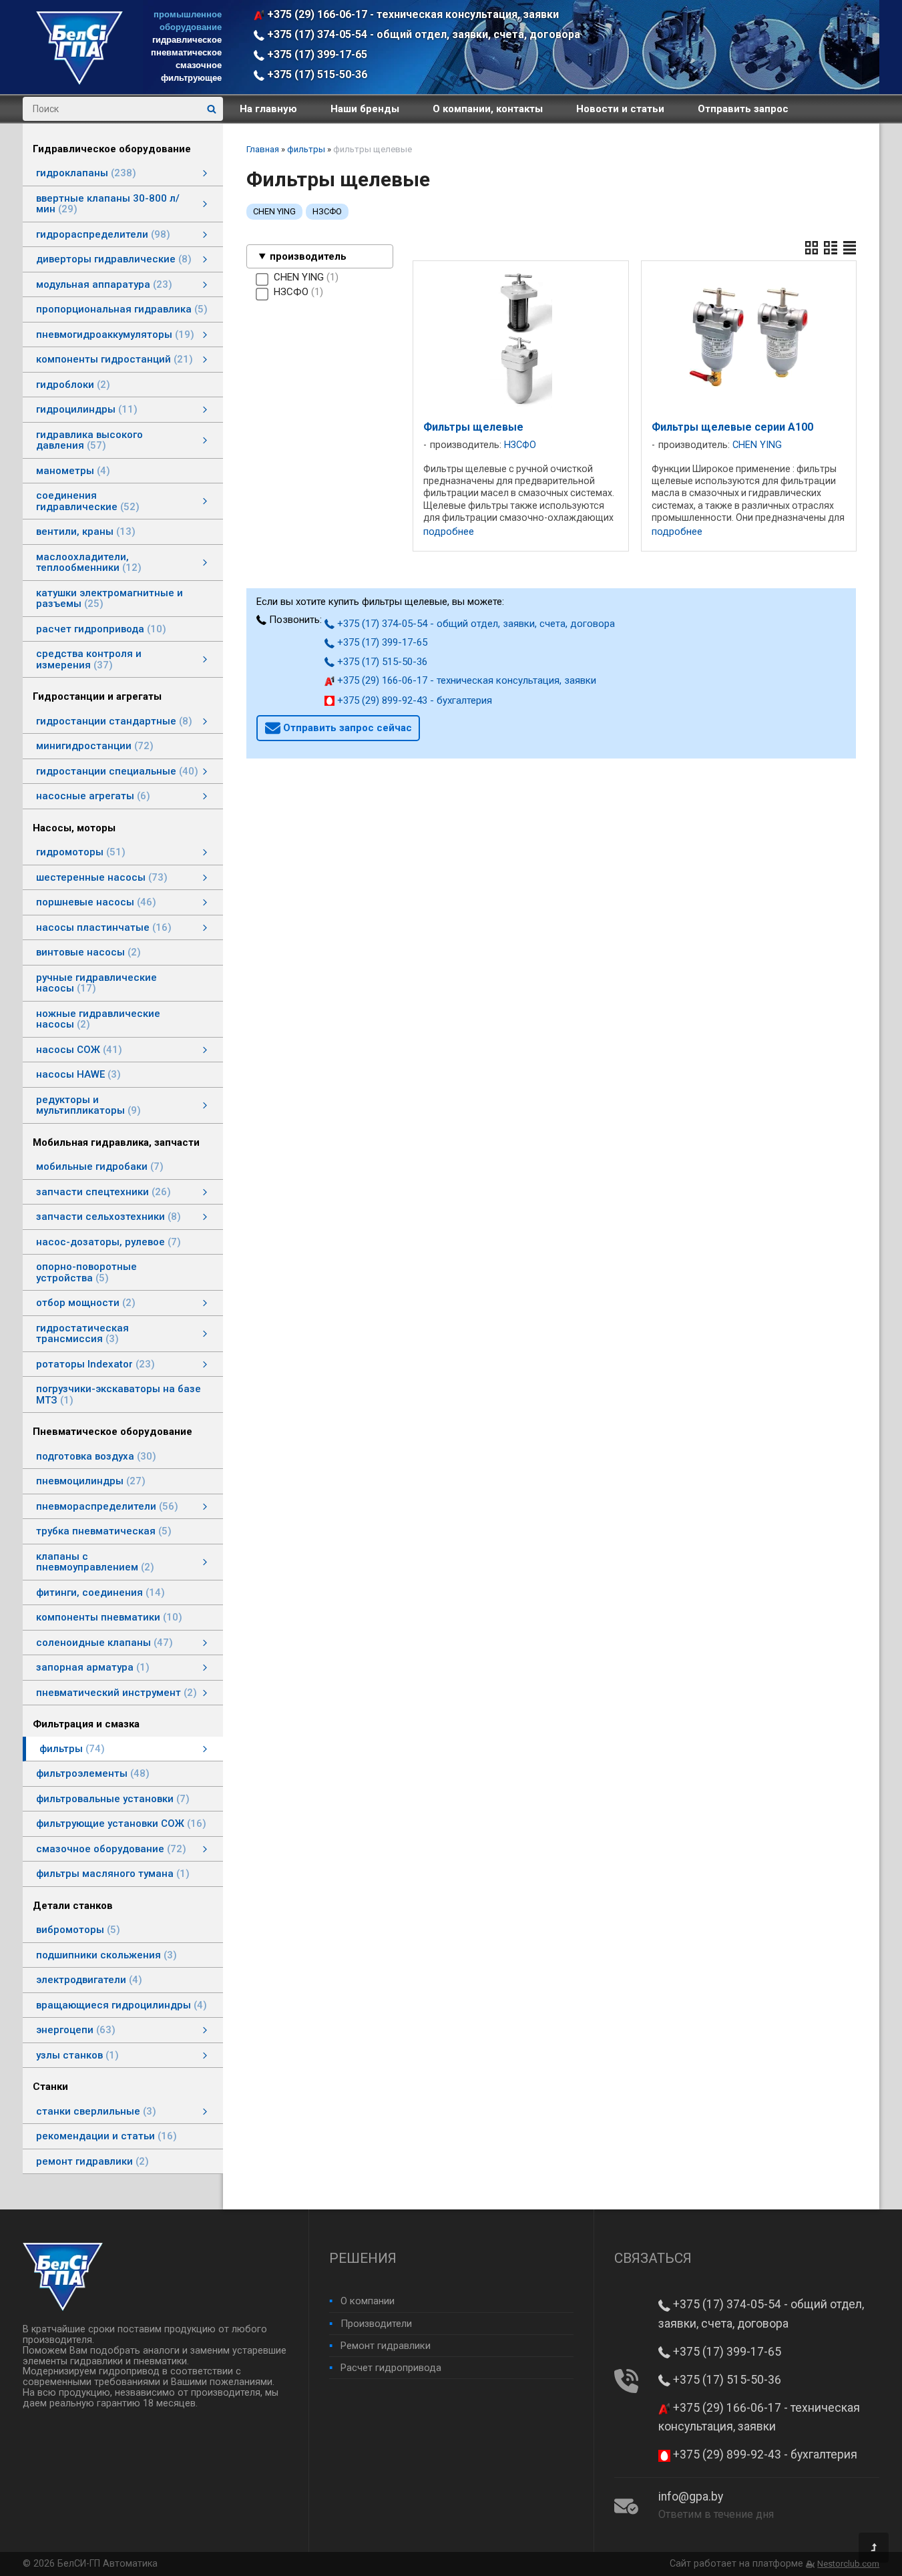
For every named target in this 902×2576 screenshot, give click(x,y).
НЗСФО (327, 211)
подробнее (449, 532)
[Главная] (79, 81)
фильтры (306, 149)
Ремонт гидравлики (386, 2346)
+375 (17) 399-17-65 (316, 54)
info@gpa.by (691, 2497)
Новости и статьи (620, 109)
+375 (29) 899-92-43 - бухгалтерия (413, 700)
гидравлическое (187, 40)
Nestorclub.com (848, 2564)
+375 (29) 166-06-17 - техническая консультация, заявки (412, 14)
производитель (308, 256)
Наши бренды (365, 109)
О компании (368, 2301)
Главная (263, 149)
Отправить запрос (743, 109)
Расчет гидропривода (391, 2368)
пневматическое (186, 52)
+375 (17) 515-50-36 (316, 74)
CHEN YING (274, 211)
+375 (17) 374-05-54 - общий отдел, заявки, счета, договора (422, 34)
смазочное (199, 65)
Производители (376, 2324)
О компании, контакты (488, 109)
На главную (268, 109)
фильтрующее (191, 78)
